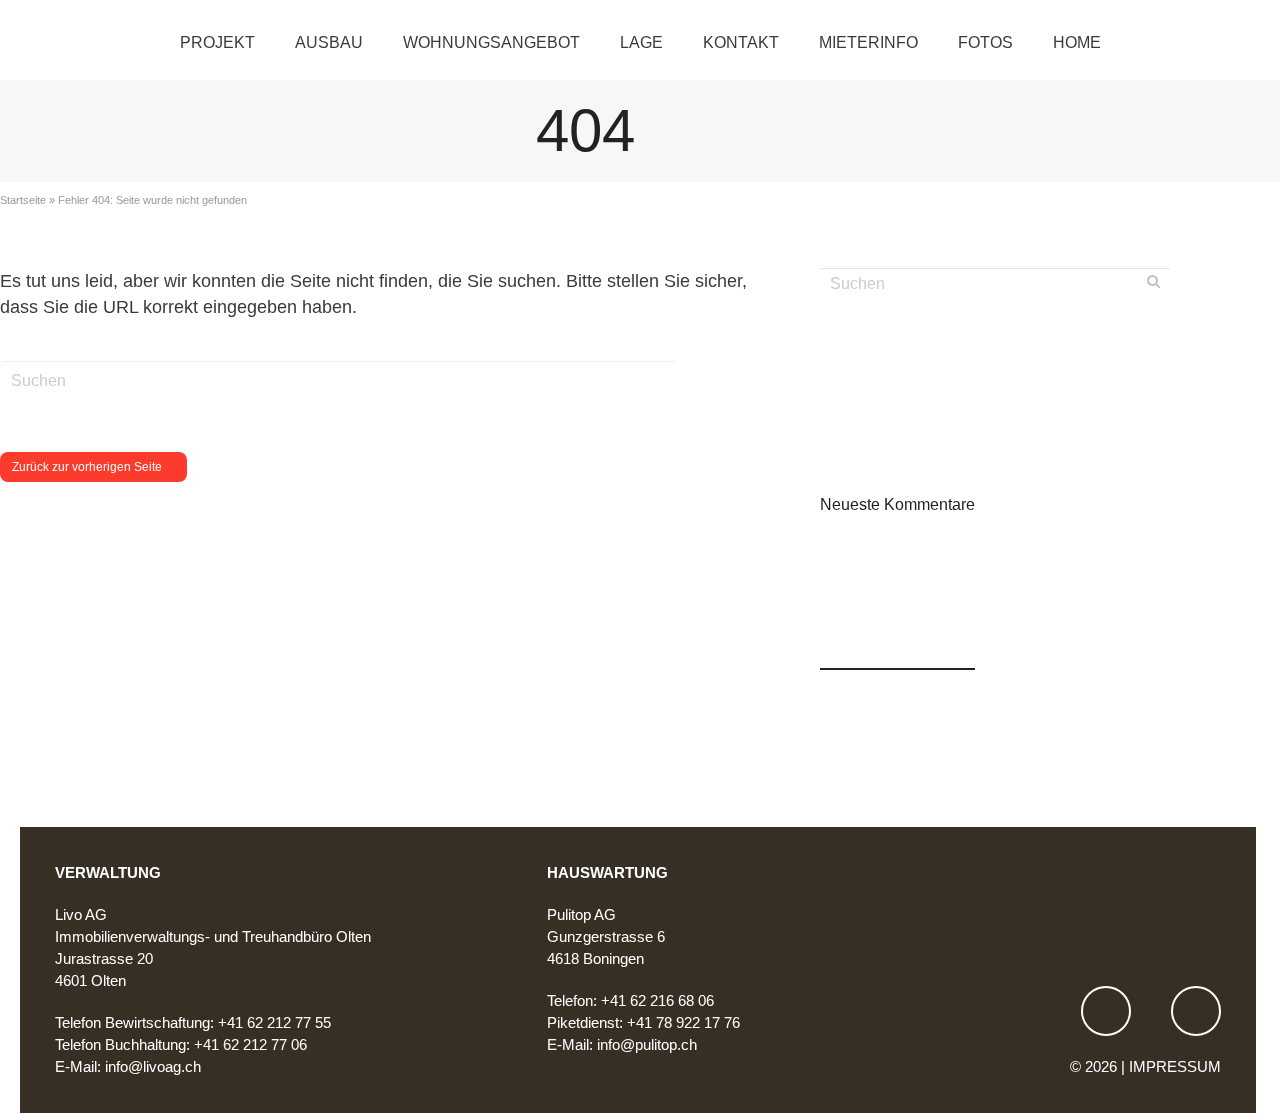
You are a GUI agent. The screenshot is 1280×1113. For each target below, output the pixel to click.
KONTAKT (741, 42)
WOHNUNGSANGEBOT (491, 42)
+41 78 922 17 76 (683, 1022)
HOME (1077, 42)
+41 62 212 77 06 (250, 1044)
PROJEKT (217, 42)
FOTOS (985, 42)
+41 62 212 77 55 (274, 1022)
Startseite (23, 200)
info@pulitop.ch (647, 1044)
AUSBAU (329, 42)
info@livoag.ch (153, 1066)
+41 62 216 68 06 (657, 1000)
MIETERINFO (868, 42)
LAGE (641, 42)
